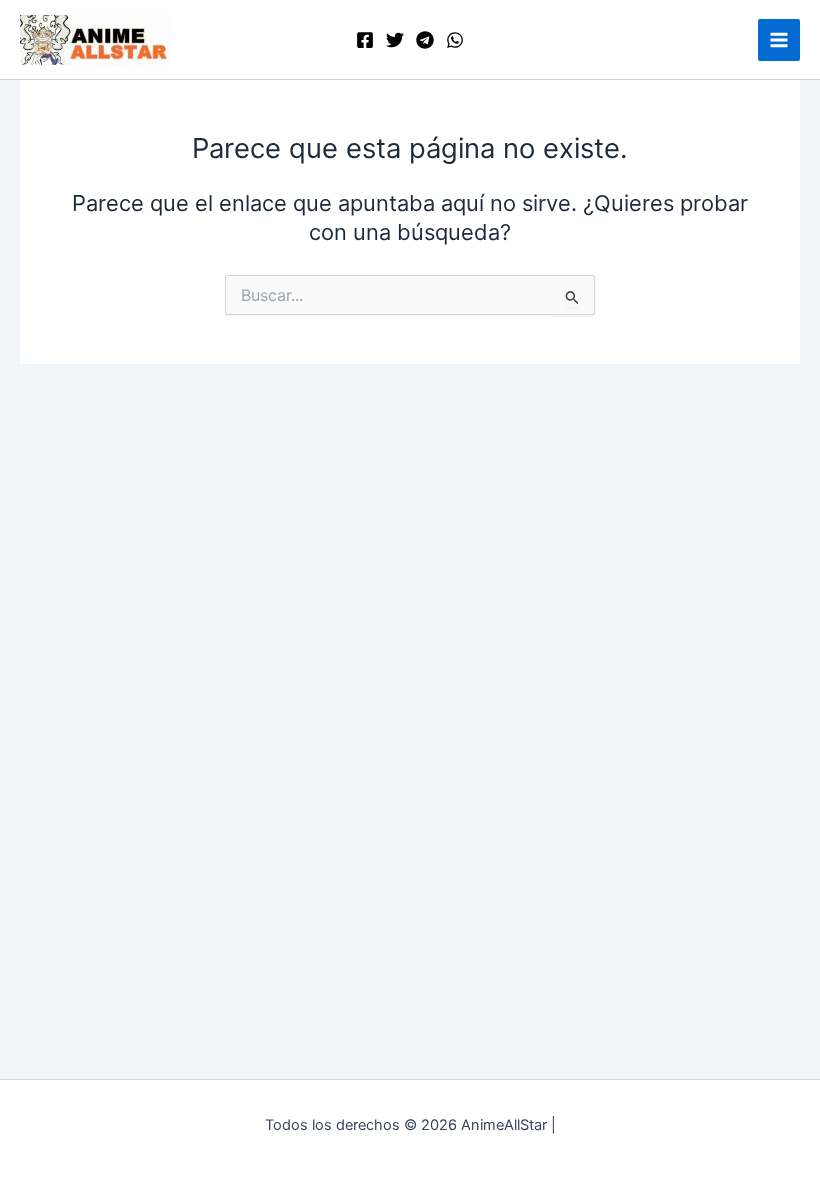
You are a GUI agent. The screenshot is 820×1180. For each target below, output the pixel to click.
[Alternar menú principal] (779, 40)
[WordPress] (455, 40)
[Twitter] (395, 40)
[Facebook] (365, 40)
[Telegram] (425, 40)
